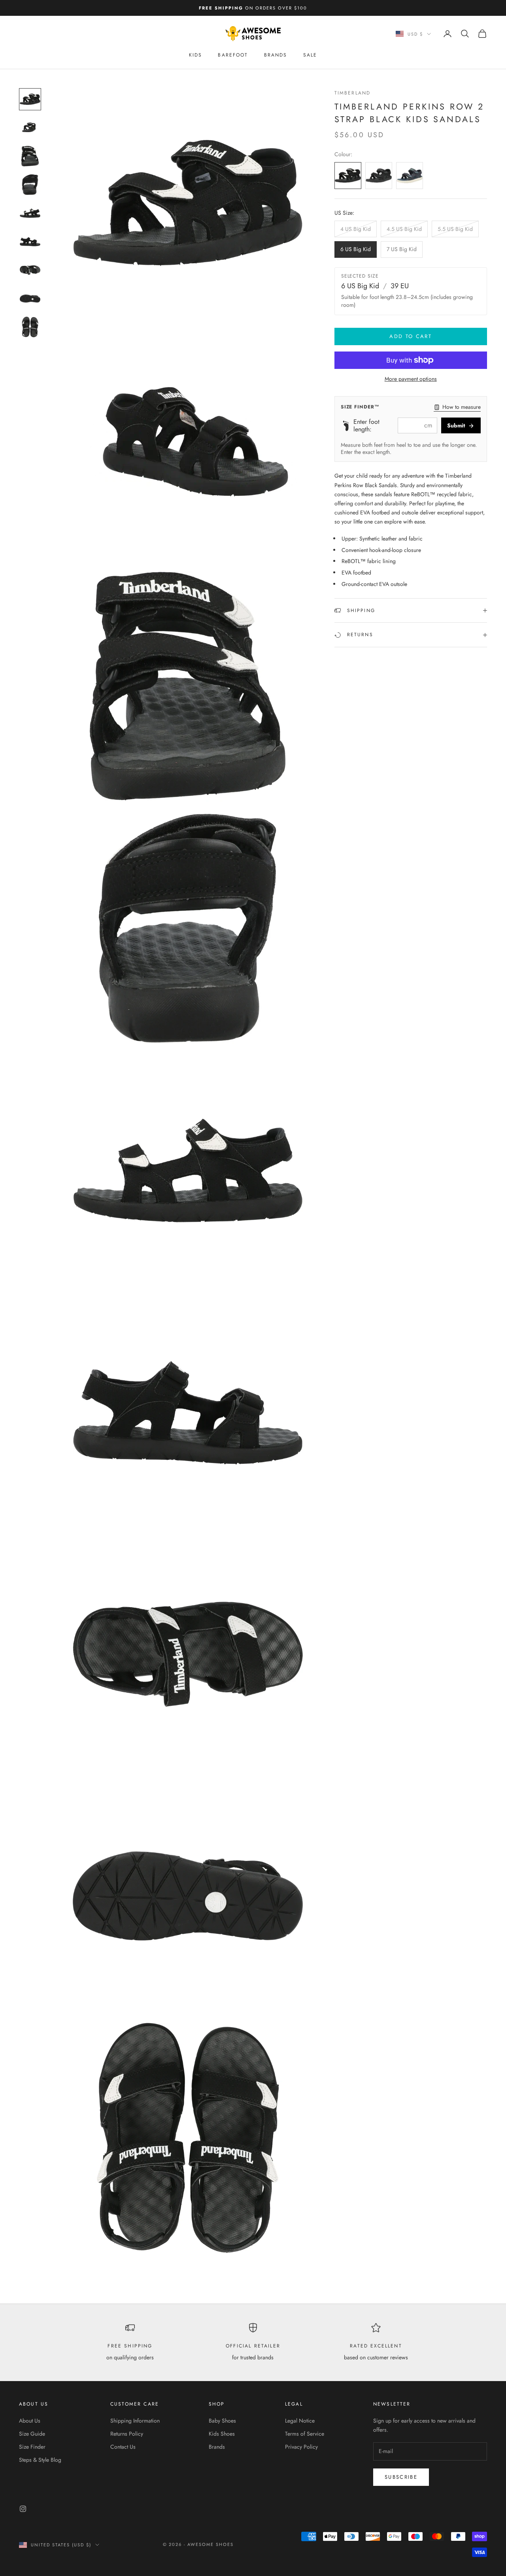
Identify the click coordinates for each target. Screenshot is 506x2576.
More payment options (411, 379)
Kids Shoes (222, 2434)
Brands (276, 55)
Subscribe (401, 2477)
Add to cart (411, 336)
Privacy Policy (301, 2447)
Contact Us (123, 2447)
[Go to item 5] (30, 213)
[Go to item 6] (30, 242)
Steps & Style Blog (40, 2460)
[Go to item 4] (30, 185)
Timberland (353, 93)
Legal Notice (300, 2421)
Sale (310, 55)
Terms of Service (305, 2434)
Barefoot (233, 55)
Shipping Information (135, 2421)
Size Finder (32, 2447)
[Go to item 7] (30, 270)
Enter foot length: (366, 425)
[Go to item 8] (30, 299)
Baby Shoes (222, 2421)
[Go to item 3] (30, 156)
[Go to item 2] (30, 128)
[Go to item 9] (30, 327)
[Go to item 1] (30, 99)
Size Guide (32, 2434)
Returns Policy (127, 2434)
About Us (30, 2421)
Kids (196, 55)
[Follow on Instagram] (23, 2509)
